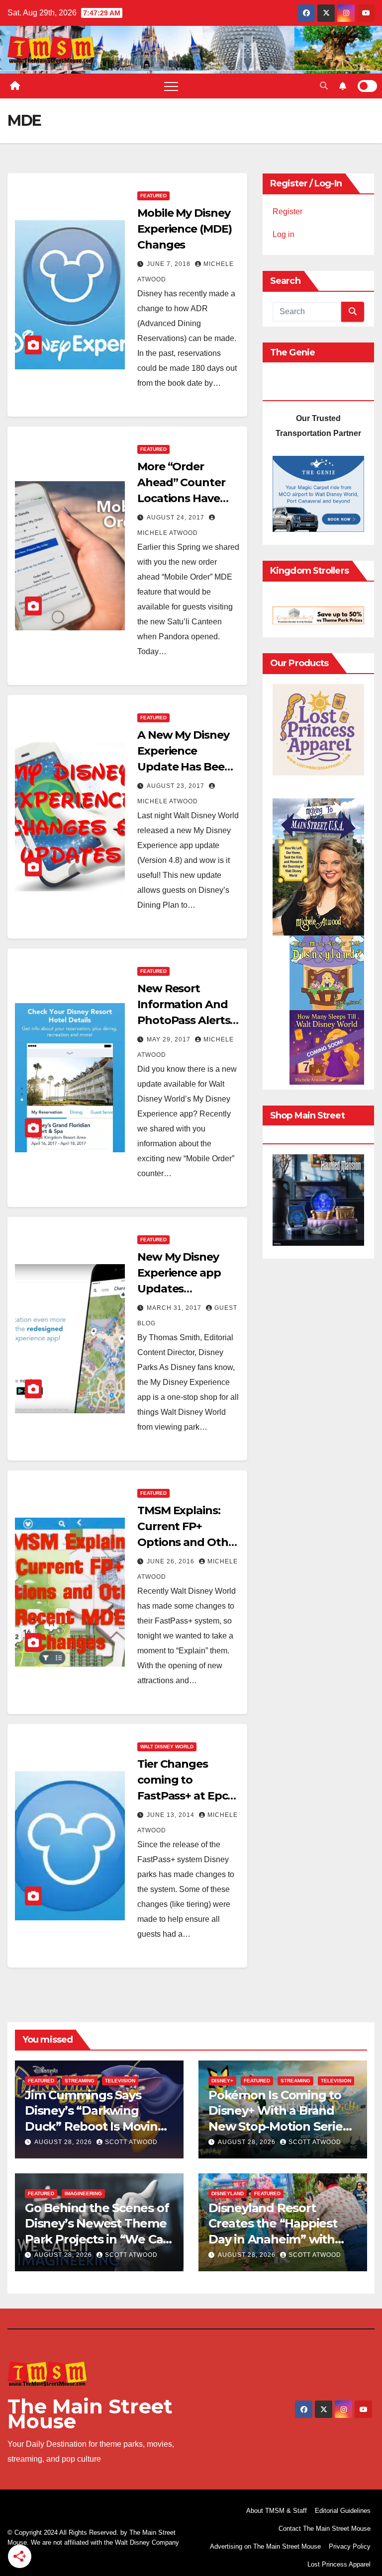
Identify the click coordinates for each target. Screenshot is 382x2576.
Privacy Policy (350, 2546)
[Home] (15, 86)
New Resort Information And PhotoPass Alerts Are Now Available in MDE (186, 1020)
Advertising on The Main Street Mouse (265, 2546)
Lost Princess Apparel (339, 2564)
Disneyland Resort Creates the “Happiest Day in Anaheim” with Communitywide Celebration (273, 2239)
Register (287, 212)
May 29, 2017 (170, 1039)
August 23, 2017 (177, 786)
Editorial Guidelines (343, 2511)
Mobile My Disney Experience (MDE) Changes (184, 229)
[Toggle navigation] (171, 86)
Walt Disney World (167, 1747)
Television (120, 2081)
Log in (284, 234)
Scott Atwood (131, 2142)
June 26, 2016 (172, 1561)
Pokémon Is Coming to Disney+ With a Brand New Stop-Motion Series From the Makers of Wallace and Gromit (279, 2126)
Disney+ (222, 2081)
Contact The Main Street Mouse (325, 2529)
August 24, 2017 (177, 517)
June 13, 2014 (172, 1815)
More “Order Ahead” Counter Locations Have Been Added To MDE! (181, 498)
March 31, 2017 (175, 1308)
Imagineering (83, 2193)
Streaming (80, 2081)
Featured (153, 196)
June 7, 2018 (170, 264)
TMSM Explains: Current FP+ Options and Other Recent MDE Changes (188, 1542)
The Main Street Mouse (90, 2414)
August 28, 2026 (64, 2142)
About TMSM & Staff (277, 2511)
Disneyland (228, 2193)
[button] (324, 86)
